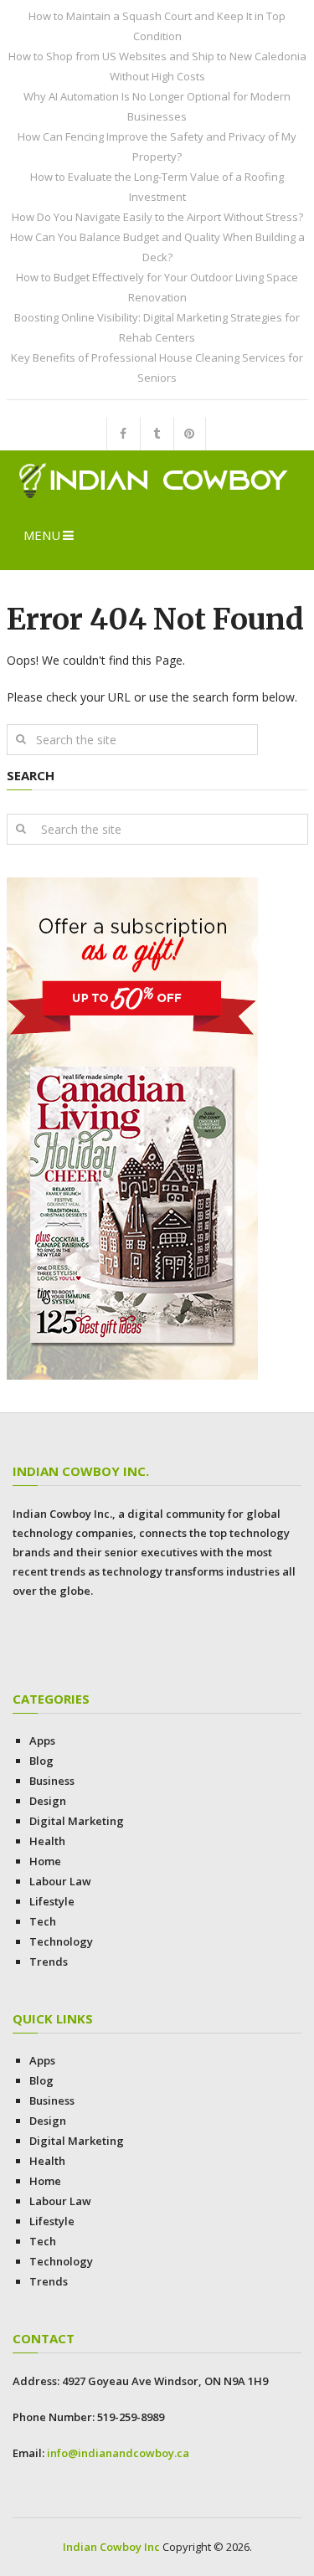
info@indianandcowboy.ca (118, 2453)
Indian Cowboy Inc (111, 2547)
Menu (42, 535)
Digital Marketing (77, 1821)
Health (47, 1841)
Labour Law (60, 1881)
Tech (43, 1921)
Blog (41, 1761)
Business (52, 1781)
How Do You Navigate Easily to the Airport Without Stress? (157, 217)
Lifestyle (52, 1901)
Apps (42, 1740)
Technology (61, 1941)
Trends (49, 1962)
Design (48, 1801)
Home (45, 1861)
